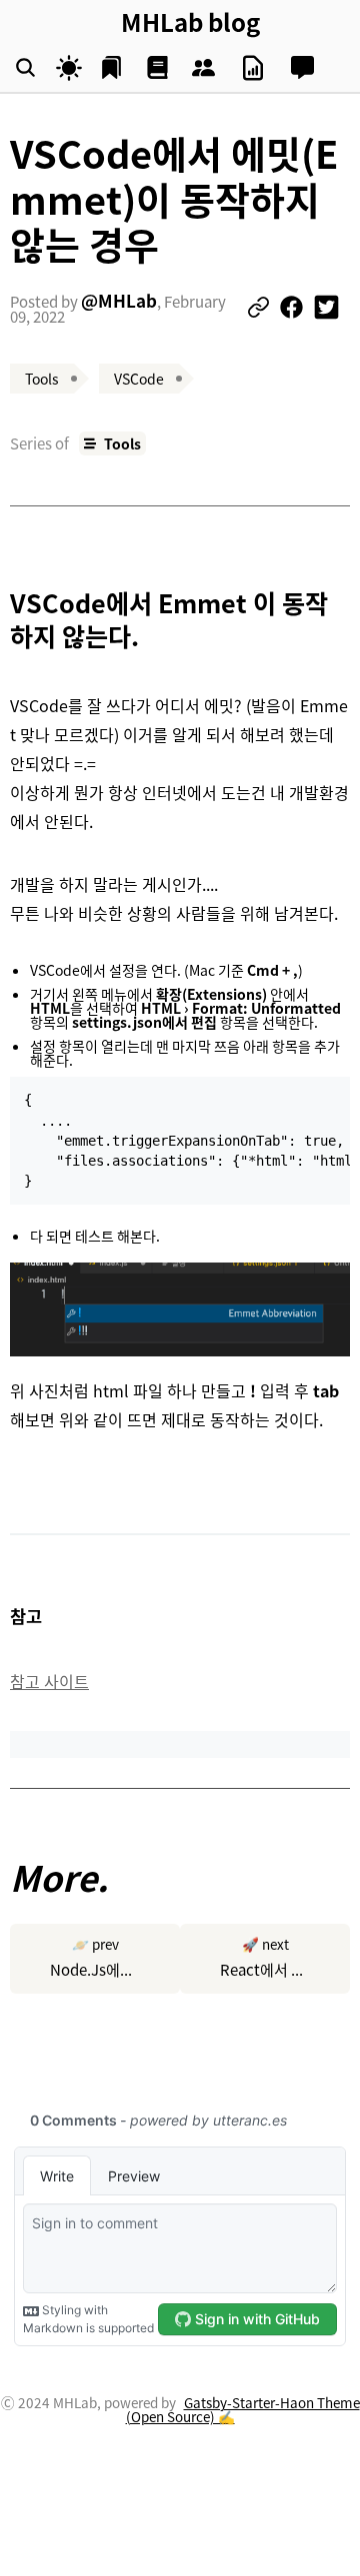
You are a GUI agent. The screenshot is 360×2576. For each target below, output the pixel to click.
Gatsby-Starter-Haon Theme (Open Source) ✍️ (243, 2409)
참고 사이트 (49, 1681)
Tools (122, 443)
